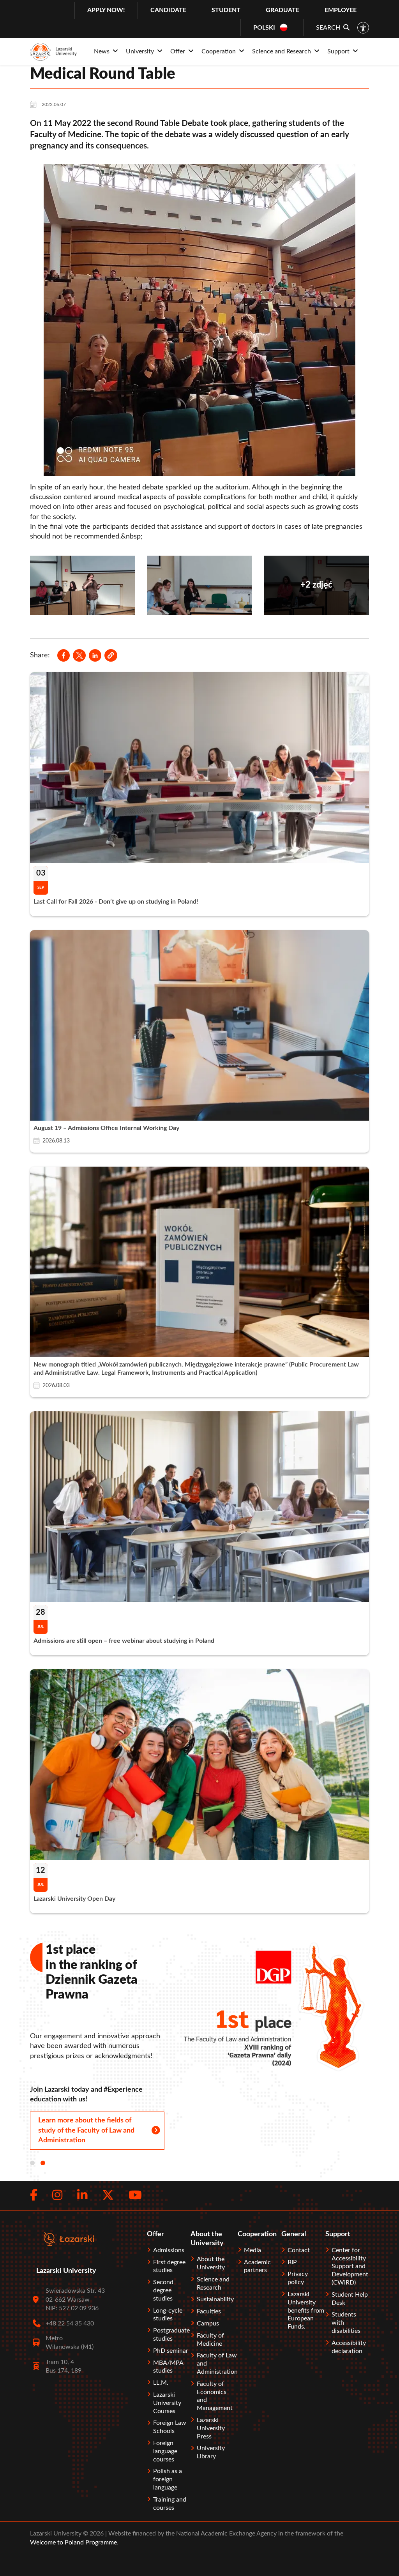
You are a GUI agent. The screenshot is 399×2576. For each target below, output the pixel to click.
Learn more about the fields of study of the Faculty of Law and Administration (86, 2130)
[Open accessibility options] (363, 28)
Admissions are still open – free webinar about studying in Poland (124, 1641)
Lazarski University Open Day (74, 1899)
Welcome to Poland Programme (73, 2542)
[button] (111, 655)
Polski (264, 28)
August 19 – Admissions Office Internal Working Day (106, 1128)
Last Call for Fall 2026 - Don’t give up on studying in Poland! (116, 902)
